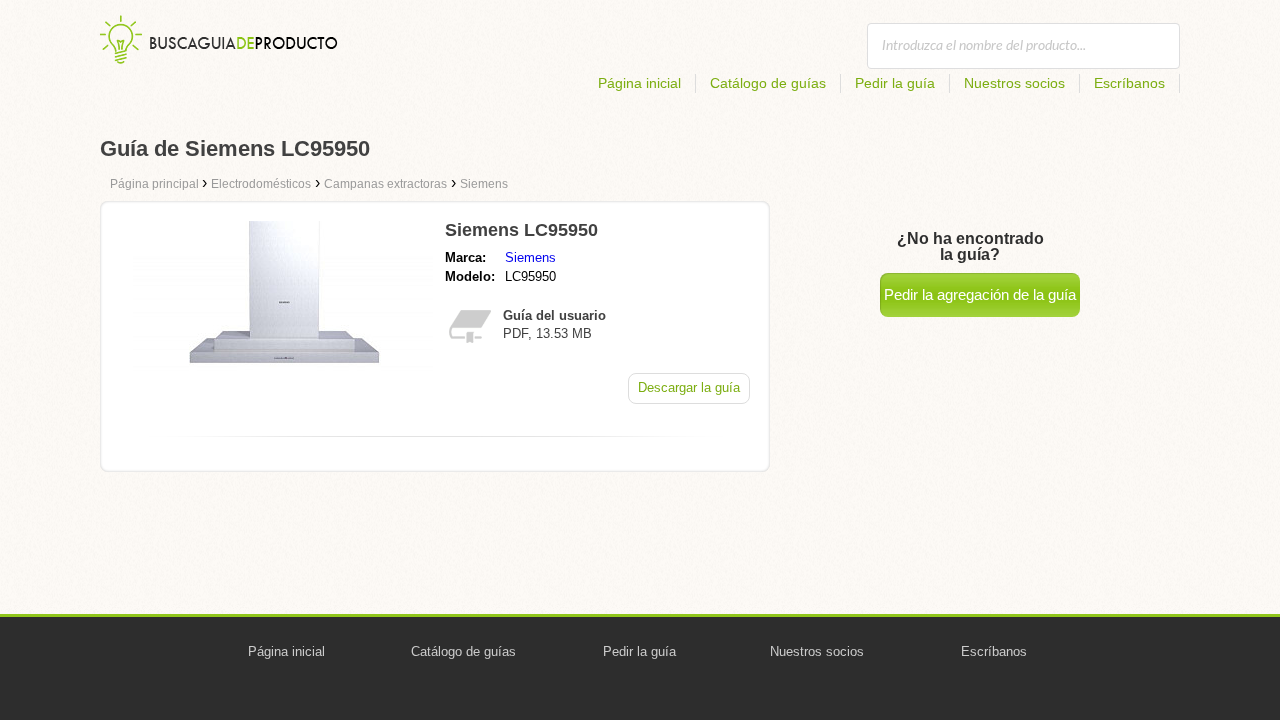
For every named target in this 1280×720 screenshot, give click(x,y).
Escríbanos (1129, 83)
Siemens (530, 257)
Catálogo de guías (768, 83)
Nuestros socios (1014, 83)
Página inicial (639, 83)
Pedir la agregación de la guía (980, 294)
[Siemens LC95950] (283, 384)
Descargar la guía (689, 387)
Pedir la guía (895, 83)
